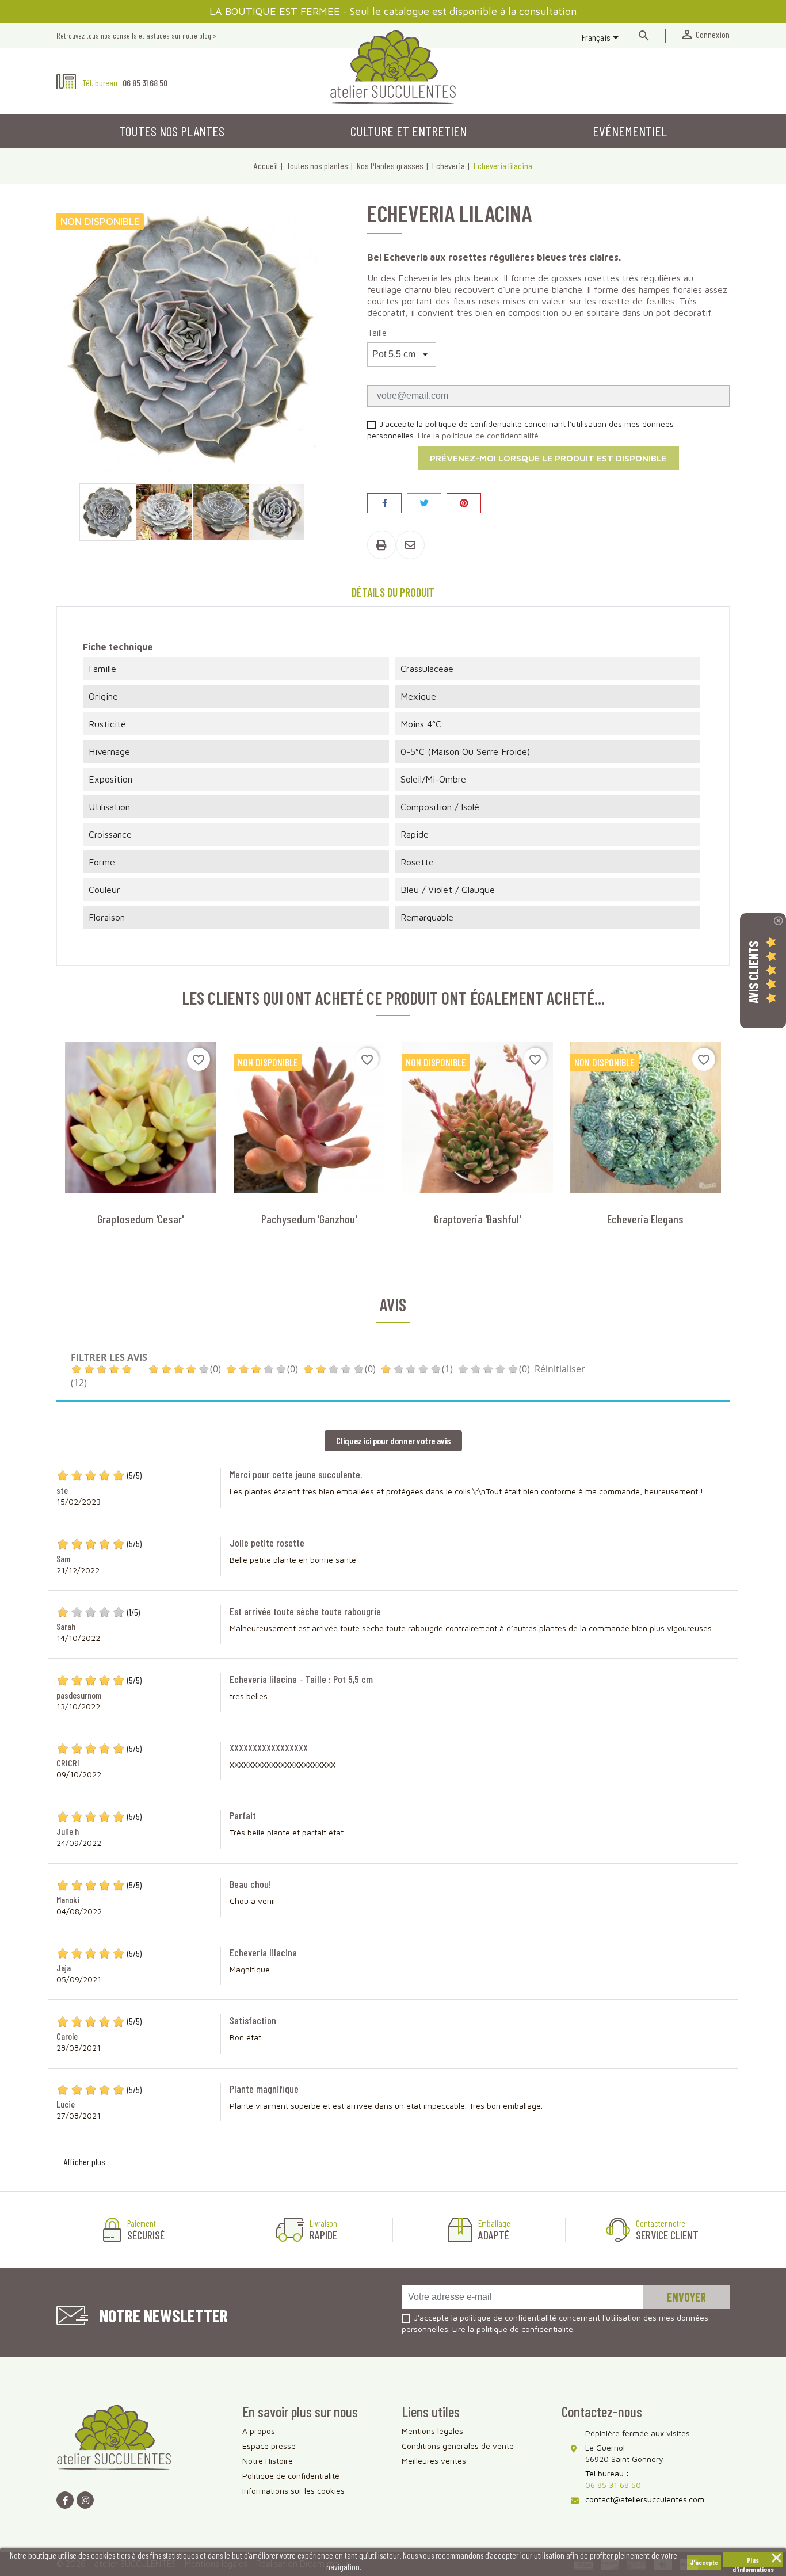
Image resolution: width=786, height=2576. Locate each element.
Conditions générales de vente (458, 2446)
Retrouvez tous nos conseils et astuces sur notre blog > (136, 35)
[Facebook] (65, 2500)
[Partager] (384, 503)
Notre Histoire (268, 2461)
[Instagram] (85, 2500)
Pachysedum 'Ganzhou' (309, 1219)
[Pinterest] (464, 503)
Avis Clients (753, 972)
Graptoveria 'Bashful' (477, 1219)
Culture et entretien (409, 131)
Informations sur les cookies (293, 2491)
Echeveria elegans (645, 1219)
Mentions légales (432, 2431)
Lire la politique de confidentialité (478, 435)
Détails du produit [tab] (393, 592)
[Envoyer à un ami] (410, 545)
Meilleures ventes (434, 2461)
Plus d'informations (753, 2562)
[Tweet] (424, 503)
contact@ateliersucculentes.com (645, 2499)
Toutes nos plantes (172, 131)
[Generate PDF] (381, 545)
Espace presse (269, 2446)
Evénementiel (630, 131)
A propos (259, 2431)
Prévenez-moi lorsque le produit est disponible (548, 458)
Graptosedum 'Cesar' (140, 1219)
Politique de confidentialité (291, 2476)
